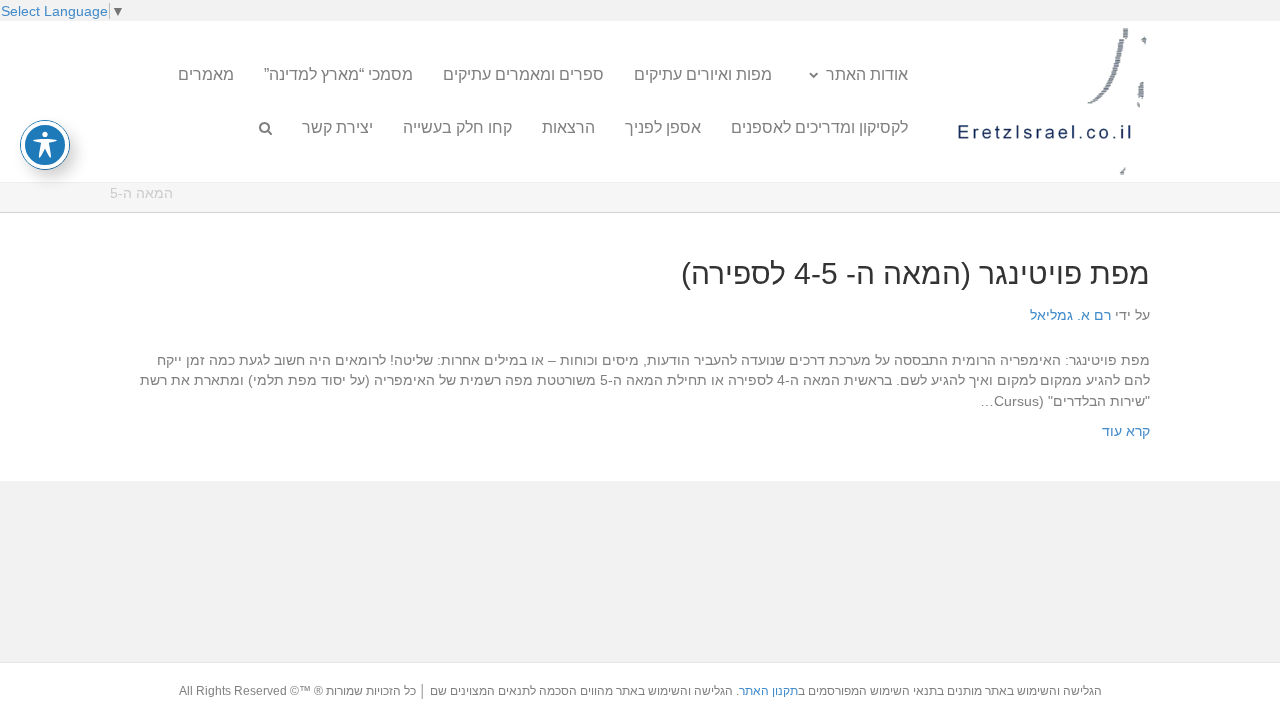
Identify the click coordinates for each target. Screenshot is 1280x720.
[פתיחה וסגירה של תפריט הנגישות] (45, 145)
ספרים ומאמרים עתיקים (523, 74)
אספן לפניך (663, 127)
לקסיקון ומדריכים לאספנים (819, 127)
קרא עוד (1126, 431)
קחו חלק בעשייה (457, 127)
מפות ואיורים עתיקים (703, 74)
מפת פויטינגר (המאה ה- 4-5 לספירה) (915, 273)
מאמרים (206, 74)
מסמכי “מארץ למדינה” (338, 74)
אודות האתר (867, 74)
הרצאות (568, 127)
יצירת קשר (337, 127)
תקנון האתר (768, 691)
